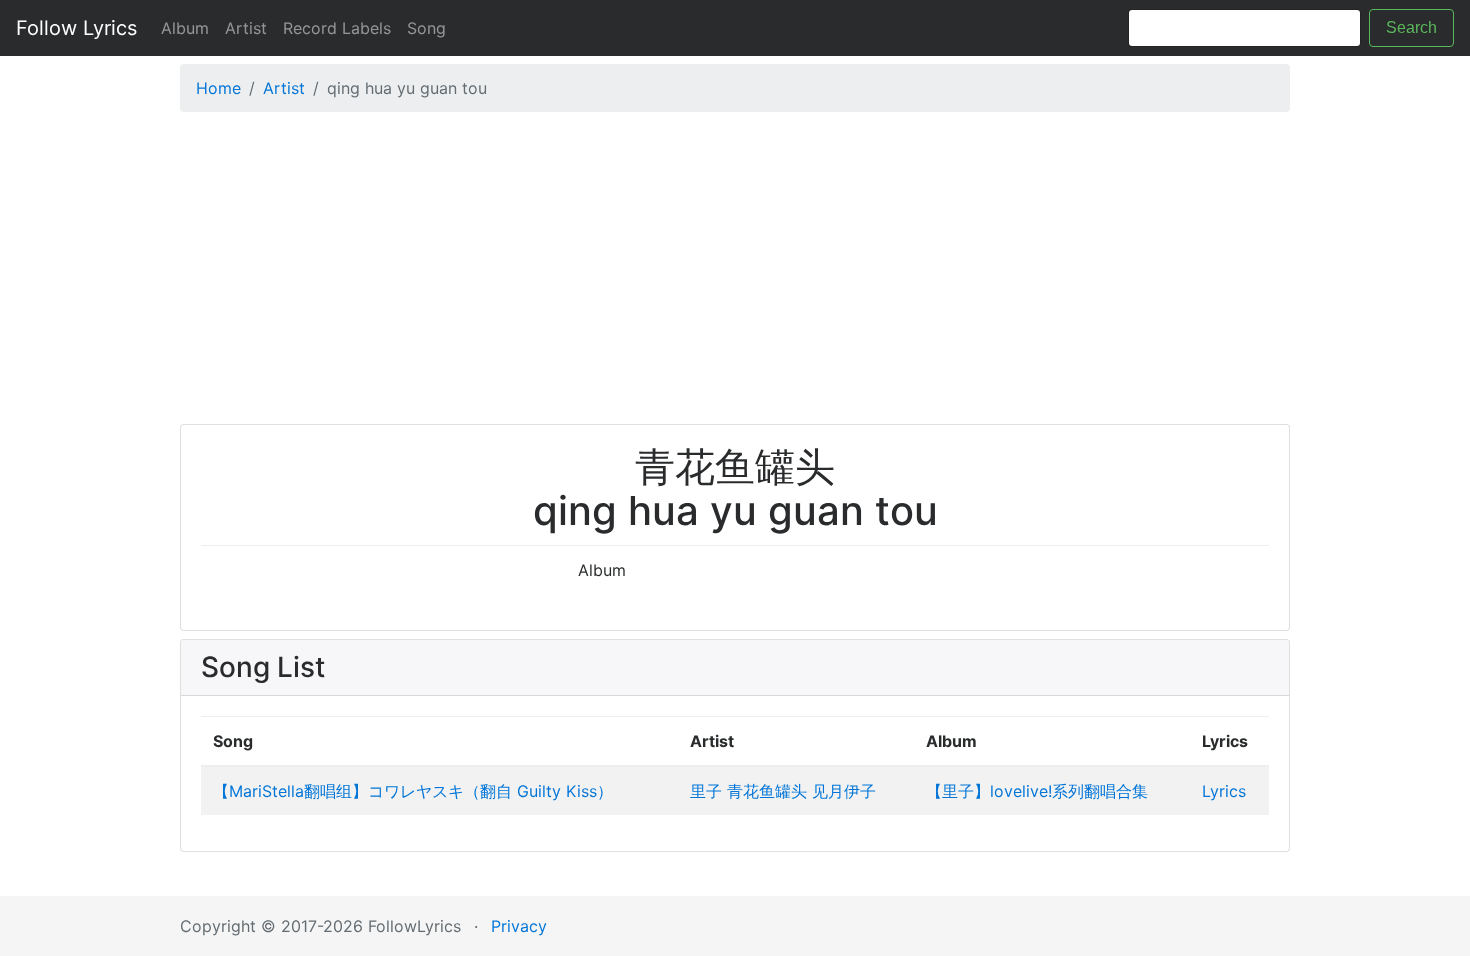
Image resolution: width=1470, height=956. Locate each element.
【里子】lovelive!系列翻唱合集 (1037, 791)
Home (218, 88)
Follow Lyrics (76, 28)
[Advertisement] (735, 273)
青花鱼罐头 (767, 791)
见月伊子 (844, 791)
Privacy (519, 926)
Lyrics (1224, 791)
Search (1411, 27)
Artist (246, 28)
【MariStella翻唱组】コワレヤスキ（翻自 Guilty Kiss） (413, 791)
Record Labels (337, 28)
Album (185, 28)
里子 (706, 791)
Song (426, 28)
